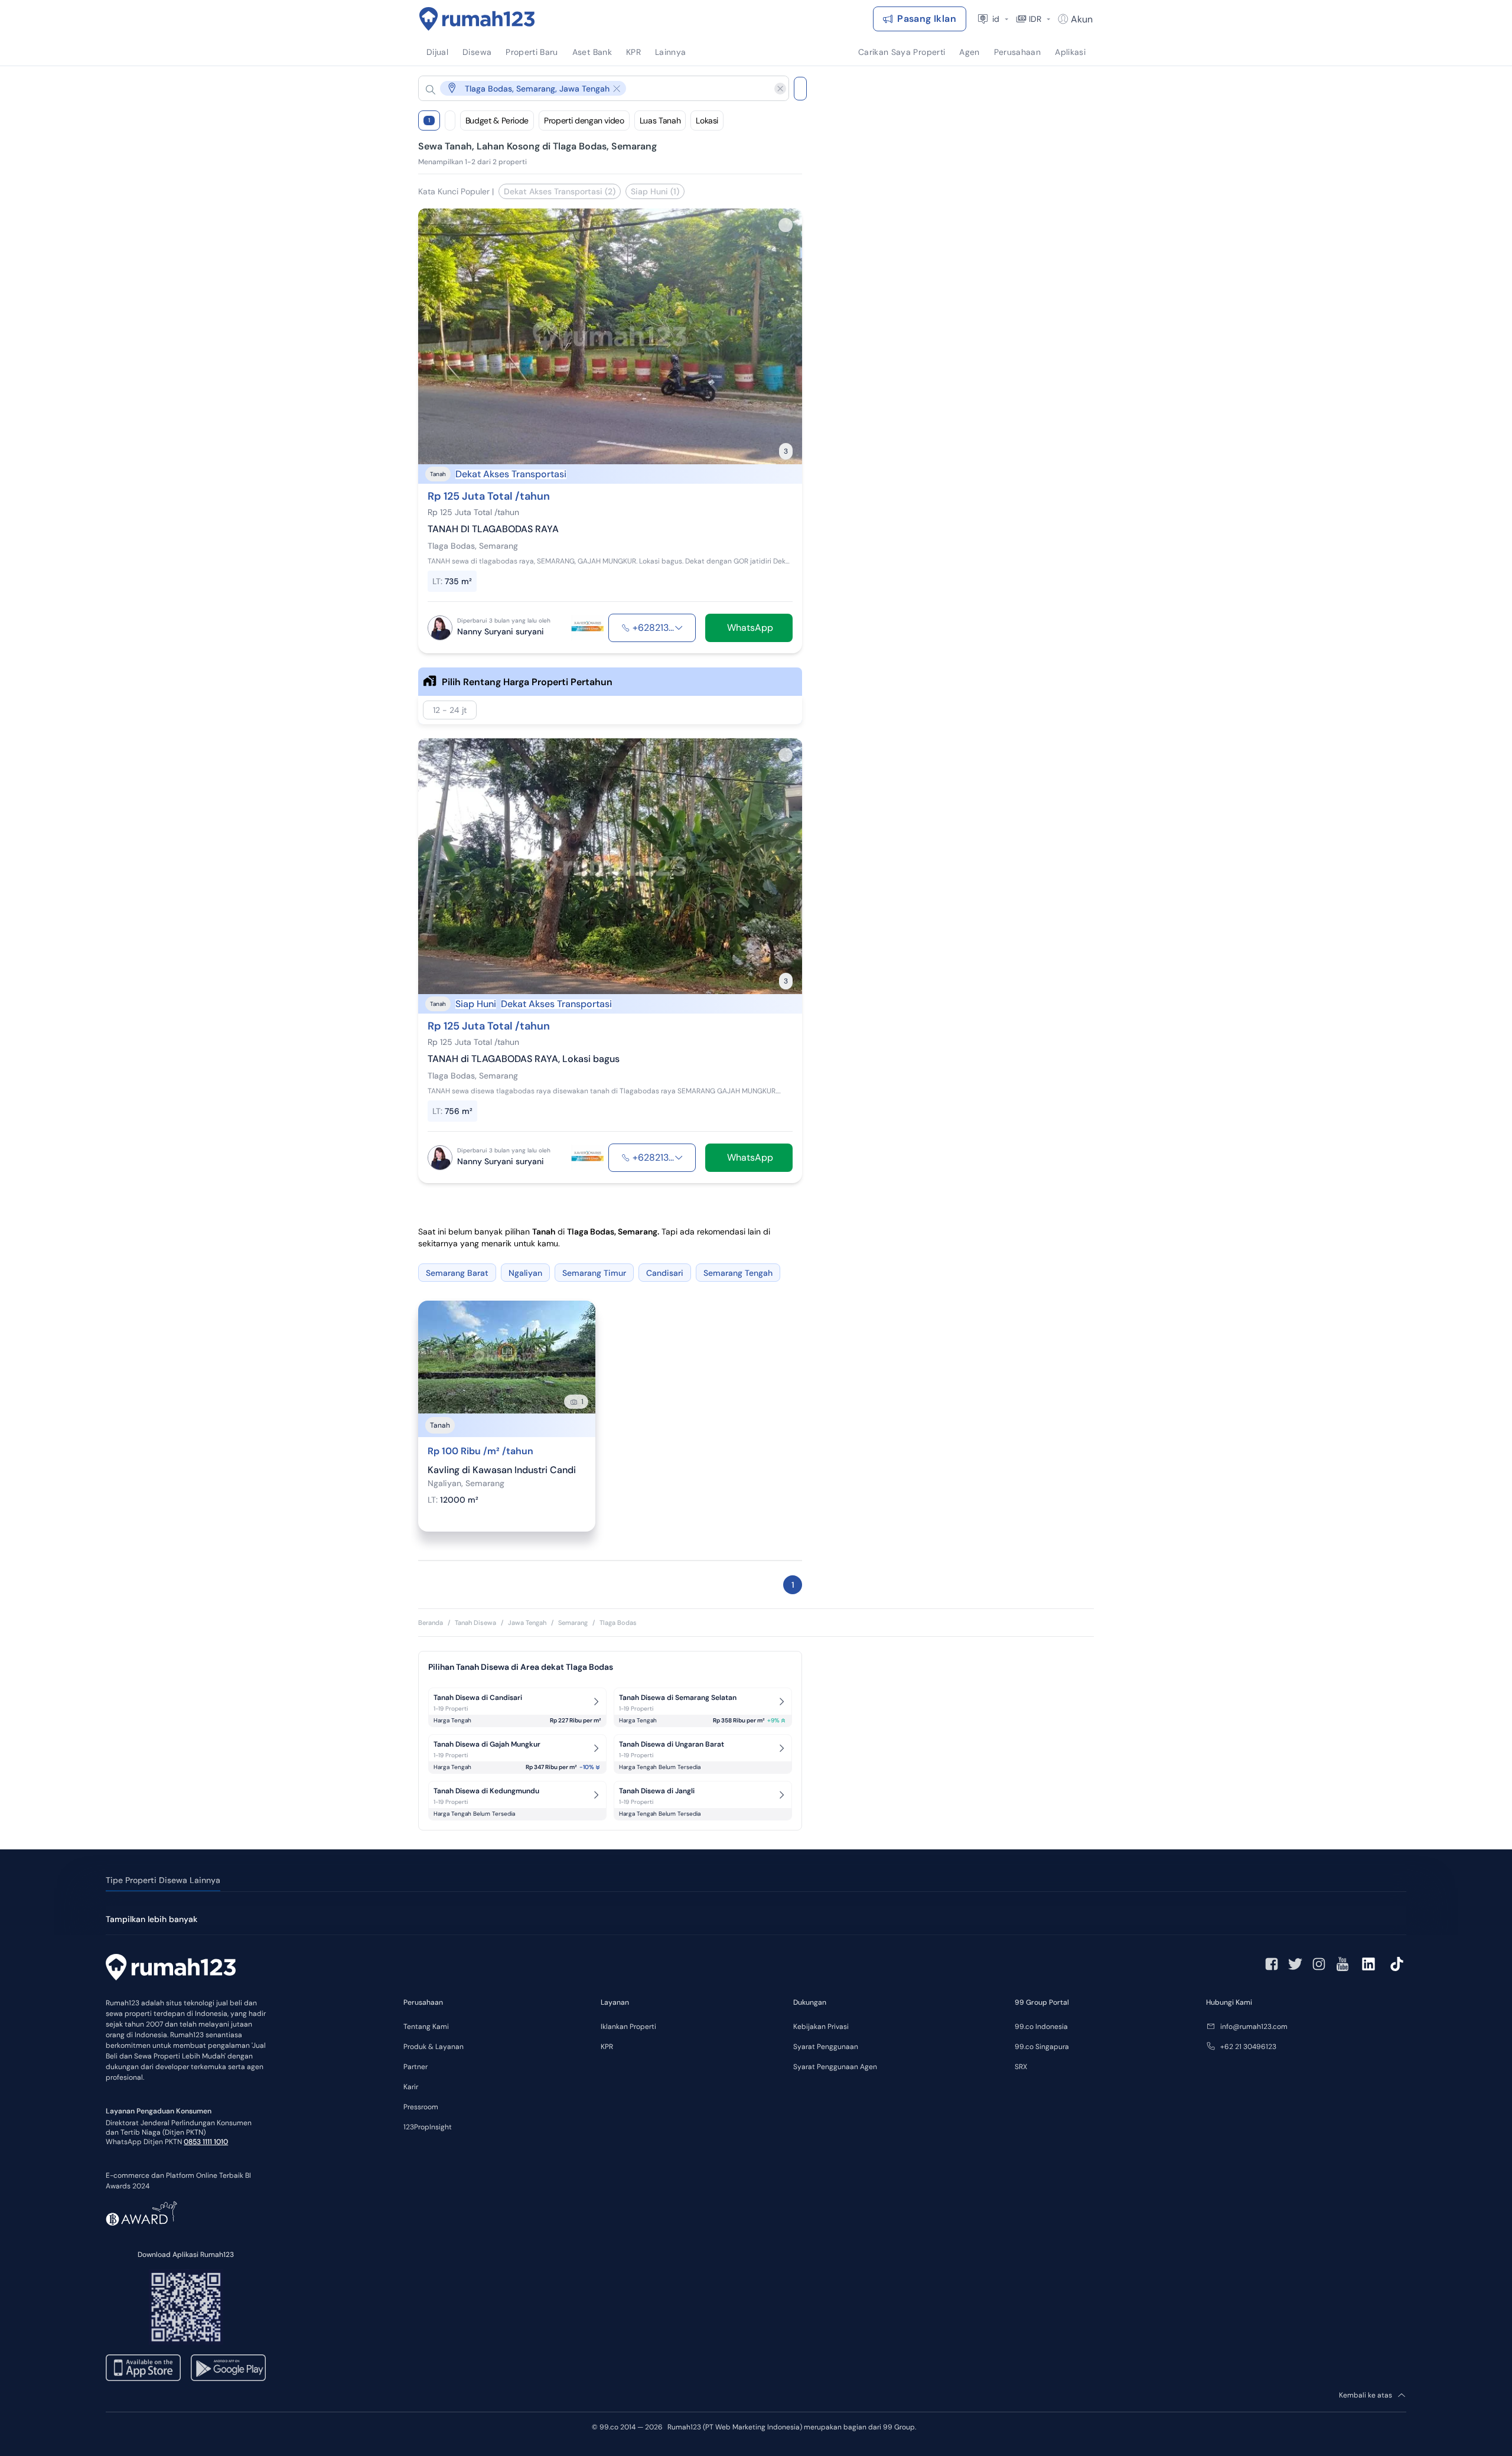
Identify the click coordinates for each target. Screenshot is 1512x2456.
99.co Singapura (1042, 2047)
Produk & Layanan (434, 2047)
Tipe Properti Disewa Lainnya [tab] (163, 1880)
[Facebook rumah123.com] (1272, 1964)
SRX (1021, 2067)
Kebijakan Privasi (821, 2027)
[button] (594, 88)
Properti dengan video (584, 120)
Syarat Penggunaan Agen (835, 2067)
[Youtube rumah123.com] (1342, 1964)
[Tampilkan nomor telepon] (679, 628)
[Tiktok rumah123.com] (1397, 1964)
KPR (607, 2047)
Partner (416, 2067)
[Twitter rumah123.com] (1295, 1964)
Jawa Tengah (527, 1623)
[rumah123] (171, 1969)
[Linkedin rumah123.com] (1368, 1964)
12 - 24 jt (450, 710)
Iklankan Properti (628, 2027)
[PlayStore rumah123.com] (228, 2368)
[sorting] (450, 120)
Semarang (573, 1623)
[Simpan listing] (786, 225)
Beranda (431, 1623)
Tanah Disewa (475, 1623)
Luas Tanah (660, 120)
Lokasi (707, 120)
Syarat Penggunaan (826, 2047)
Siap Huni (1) (655, 191)
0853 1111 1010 (206, 2142)
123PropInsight (428, 2127)
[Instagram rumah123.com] (1319, 1964)
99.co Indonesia (1041, 2027)
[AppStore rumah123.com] (143, 2368)
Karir (411, 2087)
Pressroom (421, 2107)
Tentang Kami (426, 2027)
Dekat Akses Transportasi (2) (560, 191)
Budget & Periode (497, 120)
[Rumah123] (477, 19)
